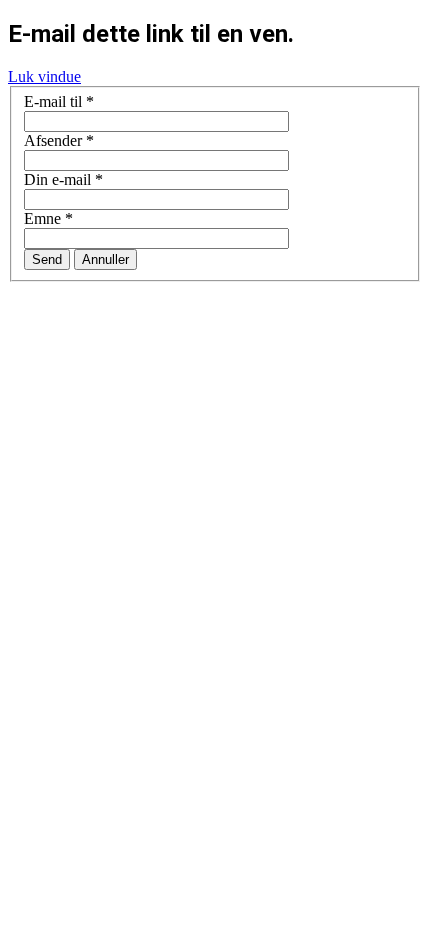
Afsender (59, 140)
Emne (48, 218)
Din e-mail (63, 179)
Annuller (105, 259)
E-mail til (59, 101)
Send (47, 259)
